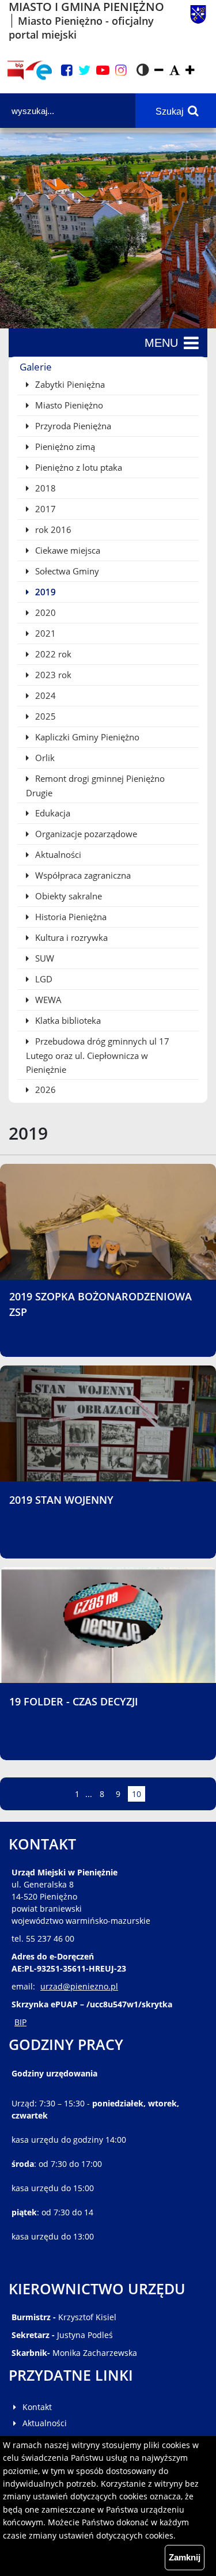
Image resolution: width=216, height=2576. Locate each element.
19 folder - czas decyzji (74, 1701)
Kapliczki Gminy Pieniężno (86, 737)
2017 (44, 509)
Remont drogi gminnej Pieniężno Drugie (95, 786)
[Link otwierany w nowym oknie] (39, 70)
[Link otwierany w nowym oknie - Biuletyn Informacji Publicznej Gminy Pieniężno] (15, 70)
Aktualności (57, 854)
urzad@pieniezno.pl (79, 1986)
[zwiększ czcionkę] (190, 71)
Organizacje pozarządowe (85, 834)
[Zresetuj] (175, 71)
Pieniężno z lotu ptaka (77, 467)
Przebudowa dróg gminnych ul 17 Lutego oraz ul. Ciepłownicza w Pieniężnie (98, 1055)
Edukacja (52, 813)
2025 (44, 716)
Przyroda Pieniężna (72, 426)
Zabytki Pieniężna (69, 384)
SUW (43, 958)
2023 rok (52, 675)
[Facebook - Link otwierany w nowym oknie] (67, 71)
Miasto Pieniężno (68, 405)
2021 (44, 633)
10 (138, 1794)
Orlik (44, 758)
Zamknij (185, 2557)
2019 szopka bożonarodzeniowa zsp (101, 1304)
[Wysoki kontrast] (143, 70)
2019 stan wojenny (61, 1500)
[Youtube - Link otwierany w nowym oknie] (103, 71)
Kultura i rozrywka (70, 937)
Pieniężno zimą (64, 447)
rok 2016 (52, 529)
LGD (43, 979)
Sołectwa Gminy (66, 571)
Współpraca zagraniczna (82, 875)
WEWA (47, 1000)
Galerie (36, 367)
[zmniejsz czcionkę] (159, 71)
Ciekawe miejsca (67, 550)
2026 (44, 1090)
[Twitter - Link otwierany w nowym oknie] (84, 71)
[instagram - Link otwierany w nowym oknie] (121, 71)
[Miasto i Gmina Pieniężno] (198, 21)
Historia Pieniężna (70, 917)
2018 (44, 488)
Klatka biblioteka (67, 1020)
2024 (44, 695)
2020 (44, 612)
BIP (20, 2022)
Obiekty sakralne (67, 896)
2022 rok (52, 654)
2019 (44, 592)
